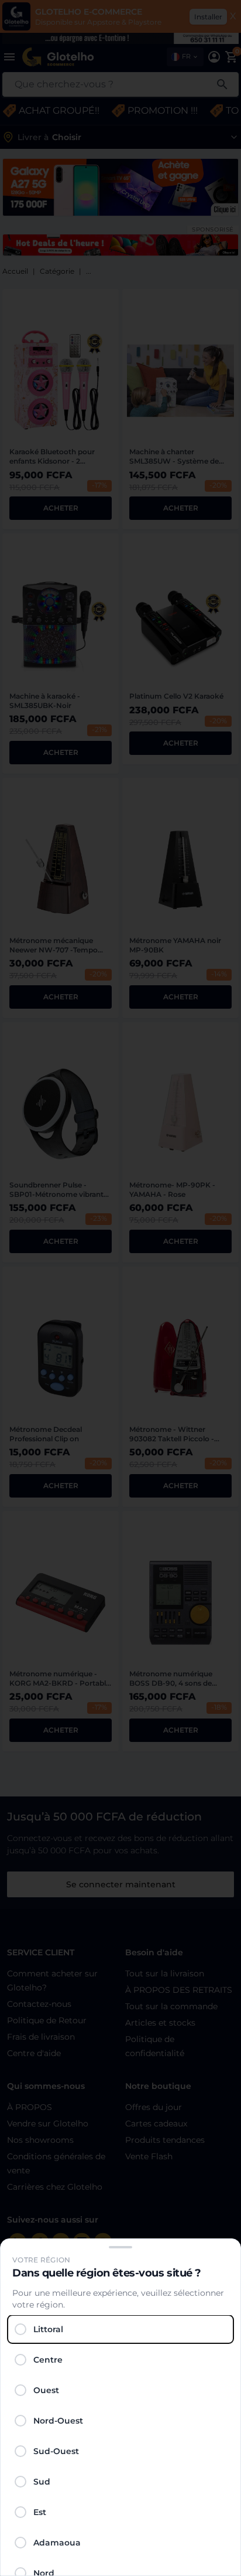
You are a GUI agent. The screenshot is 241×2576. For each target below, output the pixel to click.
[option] (120, 2329)
